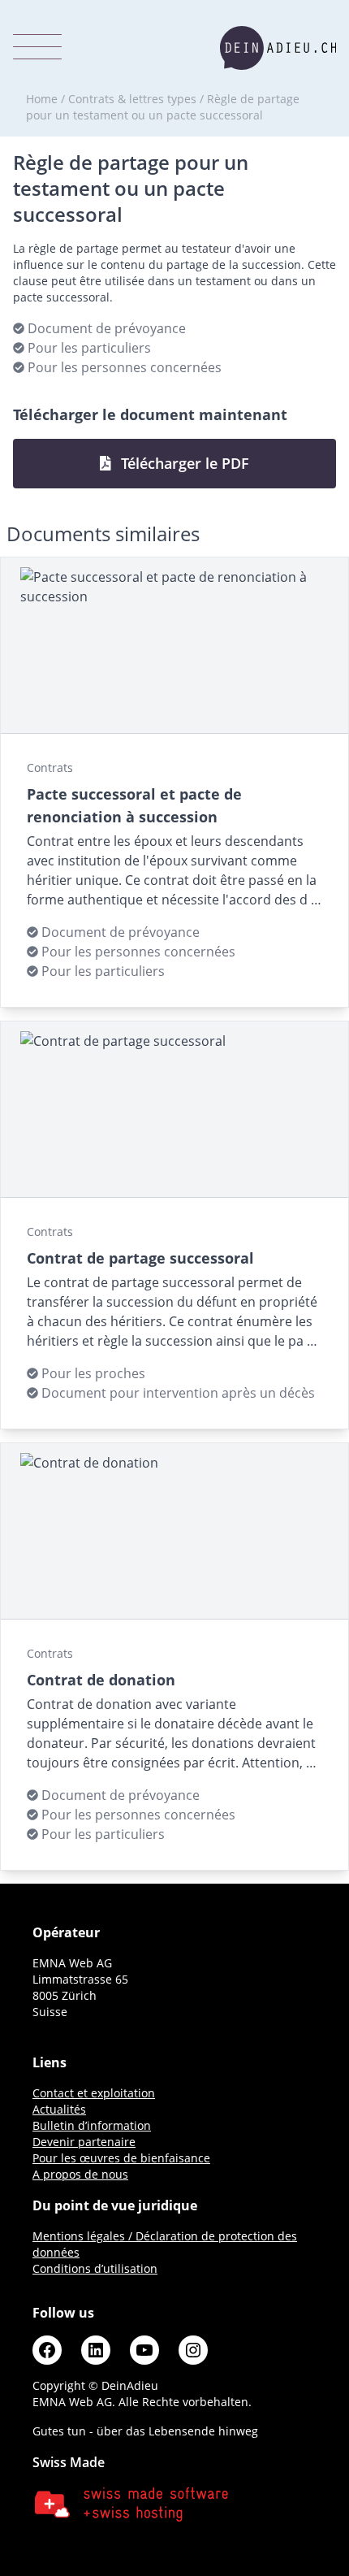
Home (42, 99)
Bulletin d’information (92, 2125)
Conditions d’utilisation (95, 2268)
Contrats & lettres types (132, 99)
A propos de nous (80, 2174)
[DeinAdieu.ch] (278, 48)
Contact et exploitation (94, 2093)
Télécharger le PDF (183, 463)
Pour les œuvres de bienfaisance (121, 2158)
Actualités (59, 2109)
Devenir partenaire (84, 2142)
